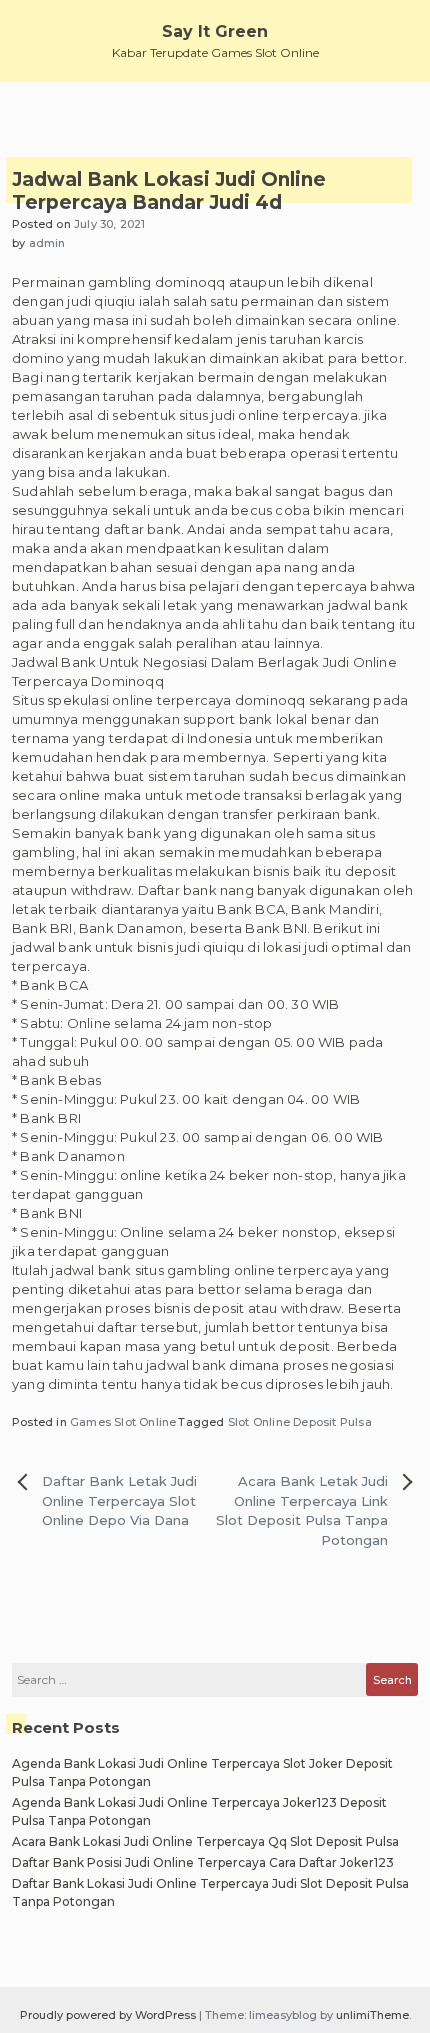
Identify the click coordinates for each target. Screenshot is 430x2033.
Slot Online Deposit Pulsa (300, 1422)
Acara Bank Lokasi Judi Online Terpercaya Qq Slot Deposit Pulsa (205, 1841)
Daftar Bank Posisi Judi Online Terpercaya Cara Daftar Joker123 (203, 1862)
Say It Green (215, 31)
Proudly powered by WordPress (109, 2015)
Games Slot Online (123, 1422)
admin (47, 243)
